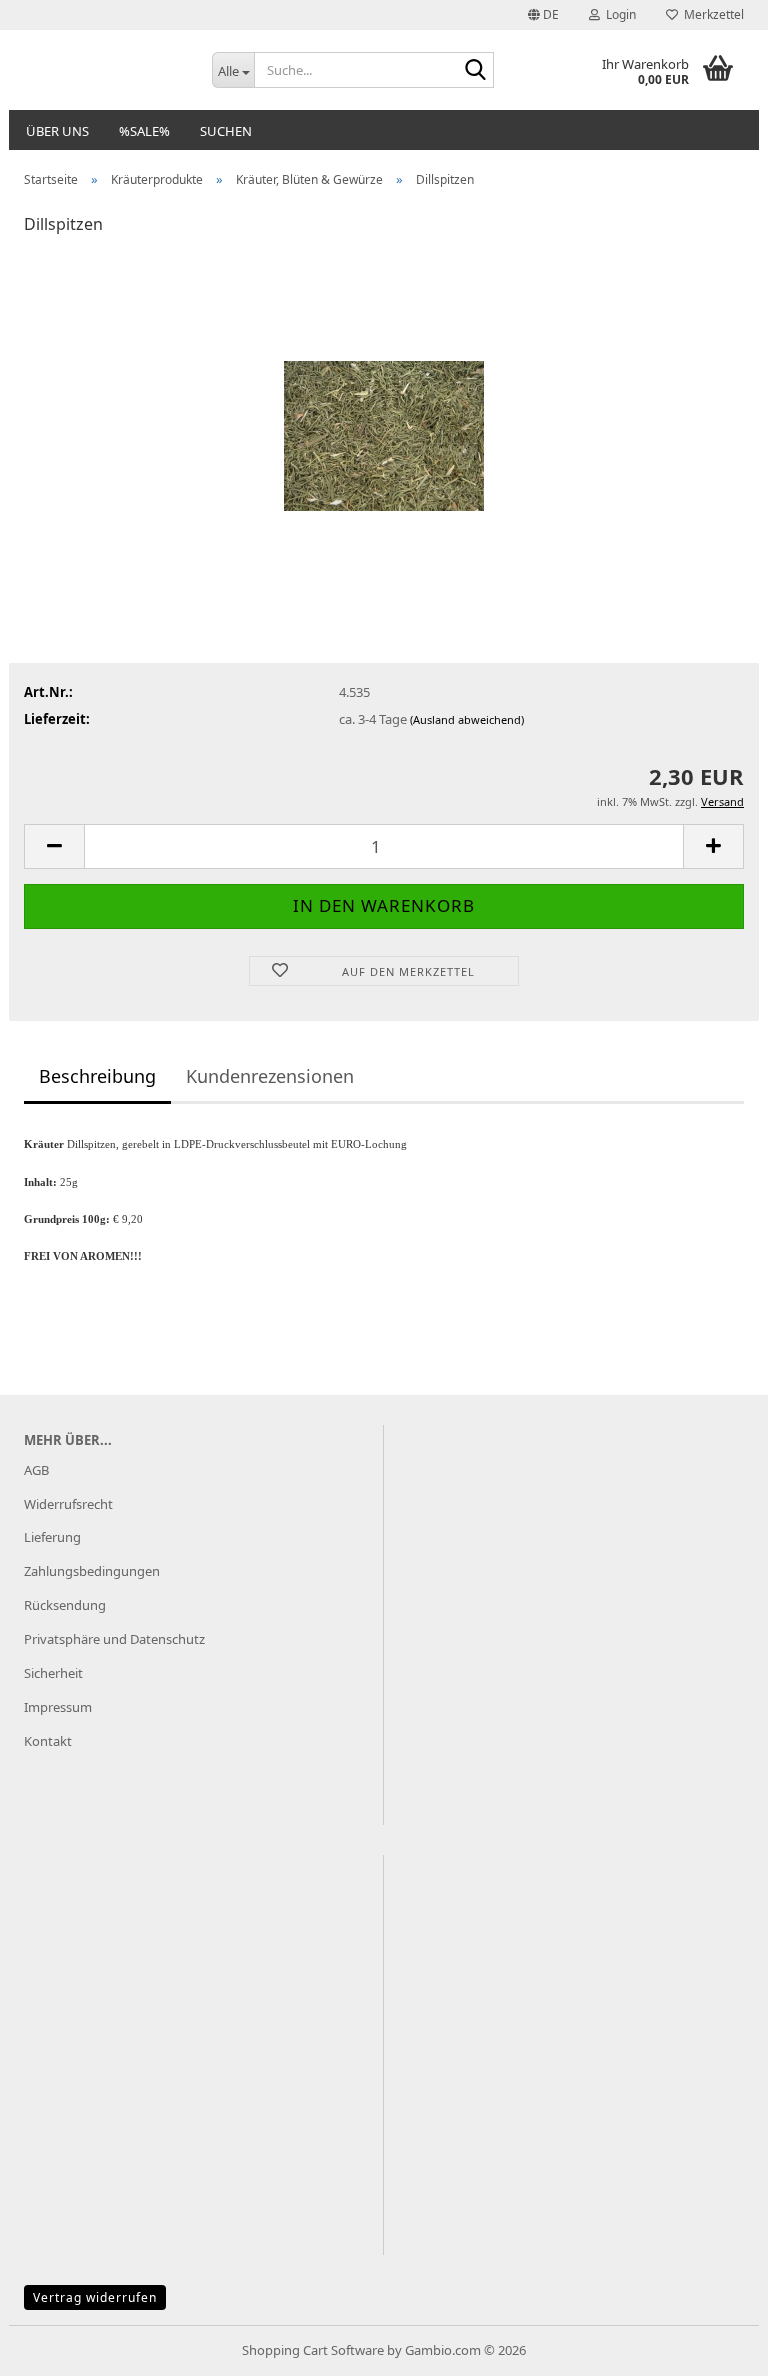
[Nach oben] (713, 2346)
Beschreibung (97, 1076)
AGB (36, 1470)
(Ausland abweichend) (467, 719)
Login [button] (618, 14)
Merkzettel (711, 14)
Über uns (57, 131)
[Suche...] (475, 71)
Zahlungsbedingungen (92, 1571)
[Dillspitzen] (384, 402)
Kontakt (48, 1741)
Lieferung (52, 1537)
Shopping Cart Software (313, 2350)
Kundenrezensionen (270, 1076)
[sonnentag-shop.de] (103, 70)
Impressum (58, 1707)
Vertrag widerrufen (95, 2297)
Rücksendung (65, 1605)
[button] (543, 15)
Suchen (226, 131)
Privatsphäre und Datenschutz (114, 1639)
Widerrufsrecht (68, 1504)
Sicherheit (53, 1673)
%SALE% (144, 131)
